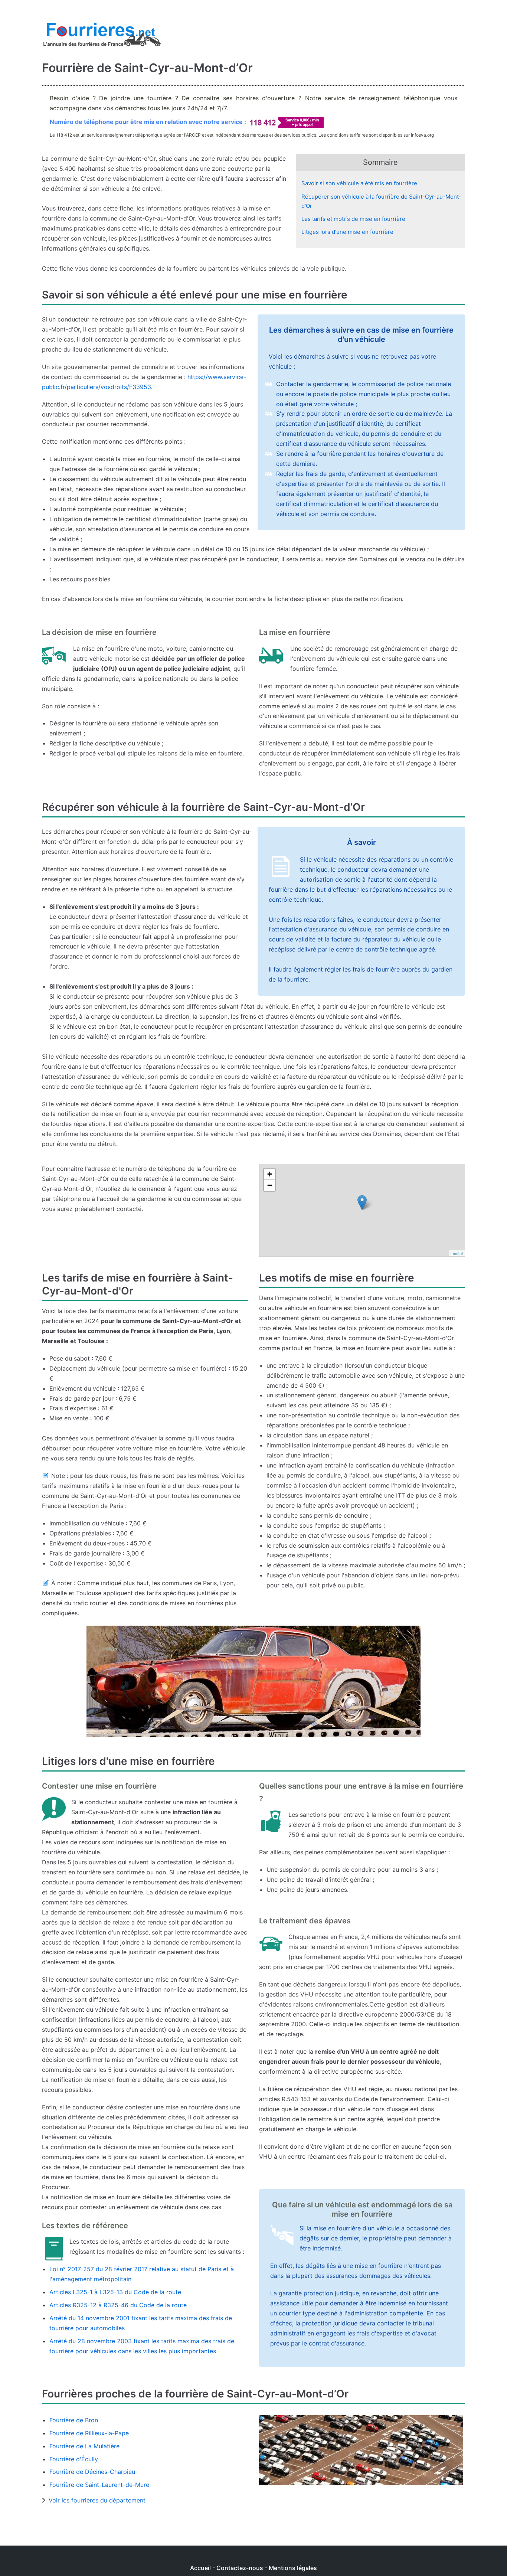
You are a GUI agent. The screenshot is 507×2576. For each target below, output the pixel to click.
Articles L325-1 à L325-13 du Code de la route (115, 2292)
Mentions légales (293, 2568)
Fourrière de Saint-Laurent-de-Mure (99, 2485)
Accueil (200, 2568)
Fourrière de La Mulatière (84, 2446)
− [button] (270, 1185)
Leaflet (457, 1253)
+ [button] (270, 1174)
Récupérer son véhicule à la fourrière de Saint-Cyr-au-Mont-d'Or (381, 201)
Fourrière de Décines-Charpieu (92, 2472)
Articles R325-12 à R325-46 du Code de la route (118, 2305)
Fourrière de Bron (74, 2420)
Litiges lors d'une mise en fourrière (347, 232)
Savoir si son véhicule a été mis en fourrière (359, 183)
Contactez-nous (240, 2568)
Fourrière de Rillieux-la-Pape (89, 2433)
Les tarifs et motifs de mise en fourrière (353, 219)
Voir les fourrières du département (97, 2500)
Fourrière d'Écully (74, 2459)
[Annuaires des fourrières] (101, 36)
